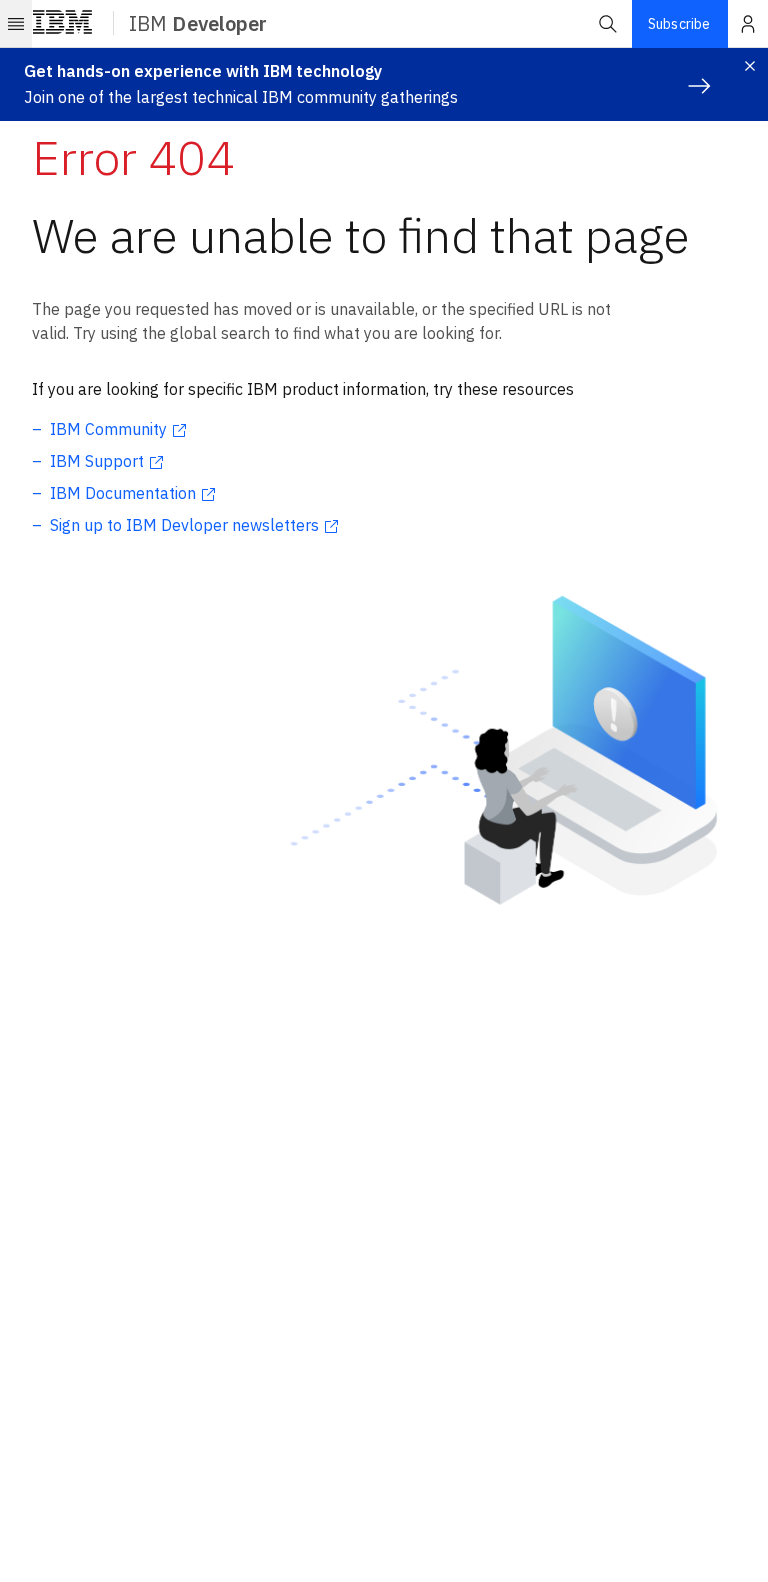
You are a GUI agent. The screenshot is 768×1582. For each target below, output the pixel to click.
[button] (608, 24)
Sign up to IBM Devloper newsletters (184, 525)
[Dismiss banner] (750, 66)
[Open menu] (16, 24)
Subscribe (679, 24)
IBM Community (108, 429)
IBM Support (97, 461)
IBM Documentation (123, 493)
